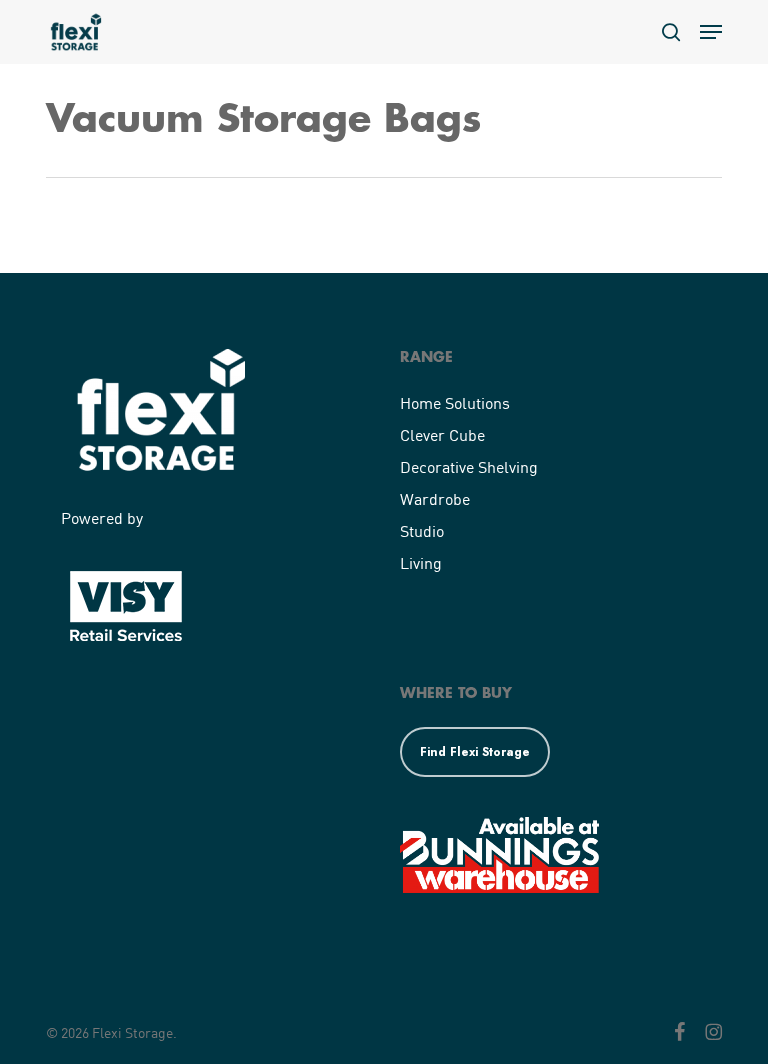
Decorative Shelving (469, 466)
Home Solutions (455, 402)
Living (421, 562)
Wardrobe (435, 498)
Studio (422, 530)
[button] (711, 32)
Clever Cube (442, 434)
